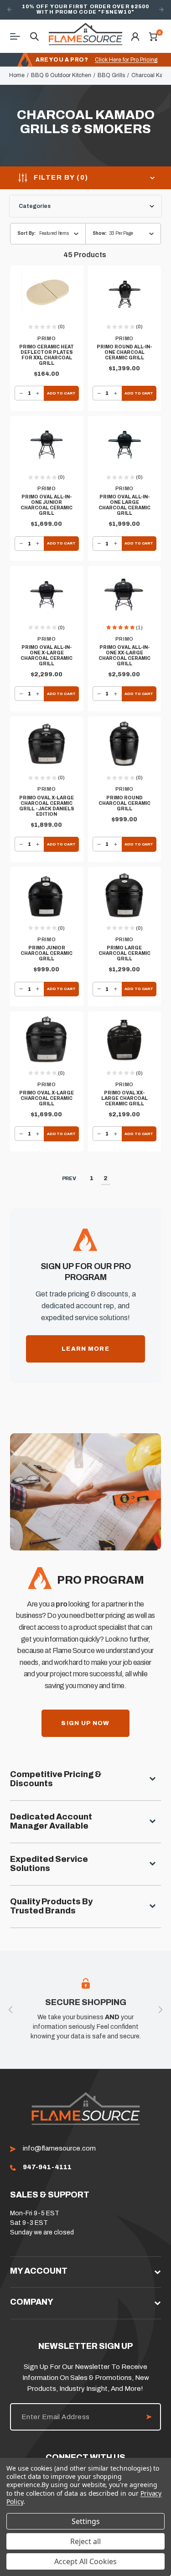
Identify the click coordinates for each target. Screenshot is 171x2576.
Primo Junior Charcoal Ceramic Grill (47, 953)
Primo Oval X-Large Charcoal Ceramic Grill (47, 1098)
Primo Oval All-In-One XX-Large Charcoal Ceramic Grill (124, 656)
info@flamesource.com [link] (59, 2148)
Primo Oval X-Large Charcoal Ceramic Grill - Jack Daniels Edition (47, 806)
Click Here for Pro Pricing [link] (126, 60)
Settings (86, 2521)
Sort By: (26, 233)
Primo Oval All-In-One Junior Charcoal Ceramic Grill (47, 505)
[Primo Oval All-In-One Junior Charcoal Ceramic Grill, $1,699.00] (47, 445)
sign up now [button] (85, 1723)
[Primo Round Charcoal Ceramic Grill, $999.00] (125, 745)
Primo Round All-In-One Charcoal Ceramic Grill (124, 352)
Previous (10, 10)
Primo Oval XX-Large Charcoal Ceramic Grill (124, 1098)
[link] (47, 2167)
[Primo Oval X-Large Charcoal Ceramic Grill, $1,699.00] (47, 1040)
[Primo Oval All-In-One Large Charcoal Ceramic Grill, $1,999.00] (125, 445)
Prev (69, 1178)
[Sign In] (135, 36)
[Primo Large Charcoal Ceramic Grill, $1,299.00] (125, 896)
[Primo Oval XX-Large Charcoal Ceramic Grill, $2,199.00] (125, 1040)
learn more (85, 1349)
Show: (100, 233)
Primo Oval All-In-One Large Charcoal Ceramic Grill (124, 505)
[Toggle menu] (18, 36)
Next (161, 10)
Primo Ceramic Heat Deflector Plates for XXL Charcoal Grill (47, 355)
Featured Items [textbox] (54, 233)
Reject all (85, 2541)
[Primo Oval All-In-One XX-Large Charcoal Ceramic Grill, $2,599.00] (125, 595)
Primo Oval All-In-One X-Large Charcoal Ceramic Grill (47, 656)
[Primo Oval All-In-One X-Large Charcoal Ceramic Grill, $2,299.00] (47, 595)
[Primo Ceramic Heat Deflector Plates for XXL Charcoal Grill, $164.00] (47, 294)
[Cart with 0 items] (153, 36)
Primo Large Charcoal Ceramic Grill (124, 953)
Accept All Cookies (85, 2561)
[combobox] (135, 234)
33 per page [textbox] (121, 233)
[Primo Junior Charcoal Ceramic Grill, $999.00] (47, 896)
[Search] (34, 36)
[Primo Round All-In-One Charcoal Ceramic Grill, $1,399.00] (125, 294)
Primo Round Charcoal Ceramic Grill (124, 803)
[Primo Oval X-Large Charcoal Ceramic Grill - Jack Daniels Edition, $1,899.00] (47, 745)
